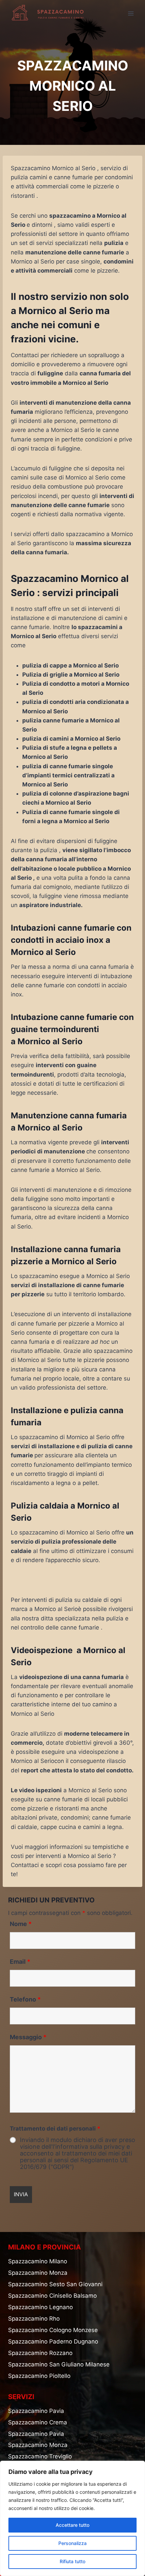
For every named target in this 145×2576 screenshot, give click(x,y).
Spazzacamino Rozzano (40, 2353)
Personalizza (72, 2543)
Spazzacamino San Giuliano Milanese (59, 2364)
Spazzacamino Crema (38, 2422)
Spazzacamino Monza (38, 2273)
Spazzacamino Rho (34, 2319)
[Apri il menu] (131, 13)
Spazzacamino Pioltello (39, 2376)
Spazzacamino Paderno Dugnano (53, 2341)
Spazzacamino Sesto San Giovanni (55, 2284)
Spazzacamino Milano (38, 2261)
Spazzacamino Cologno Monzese (53, 2330)
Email (20, 1962)
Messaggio (28, 2037)
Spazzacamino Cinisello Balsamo (52, 2296)
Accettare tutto (72, 2525)
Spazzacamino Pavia (36, 2411)
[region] (72, 2518)
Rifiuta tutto (72, 2561)
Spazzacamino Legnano (40, 2307)
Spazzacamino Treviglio (40, 2456)
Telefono (25, 1999)
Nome (21, 1924)
